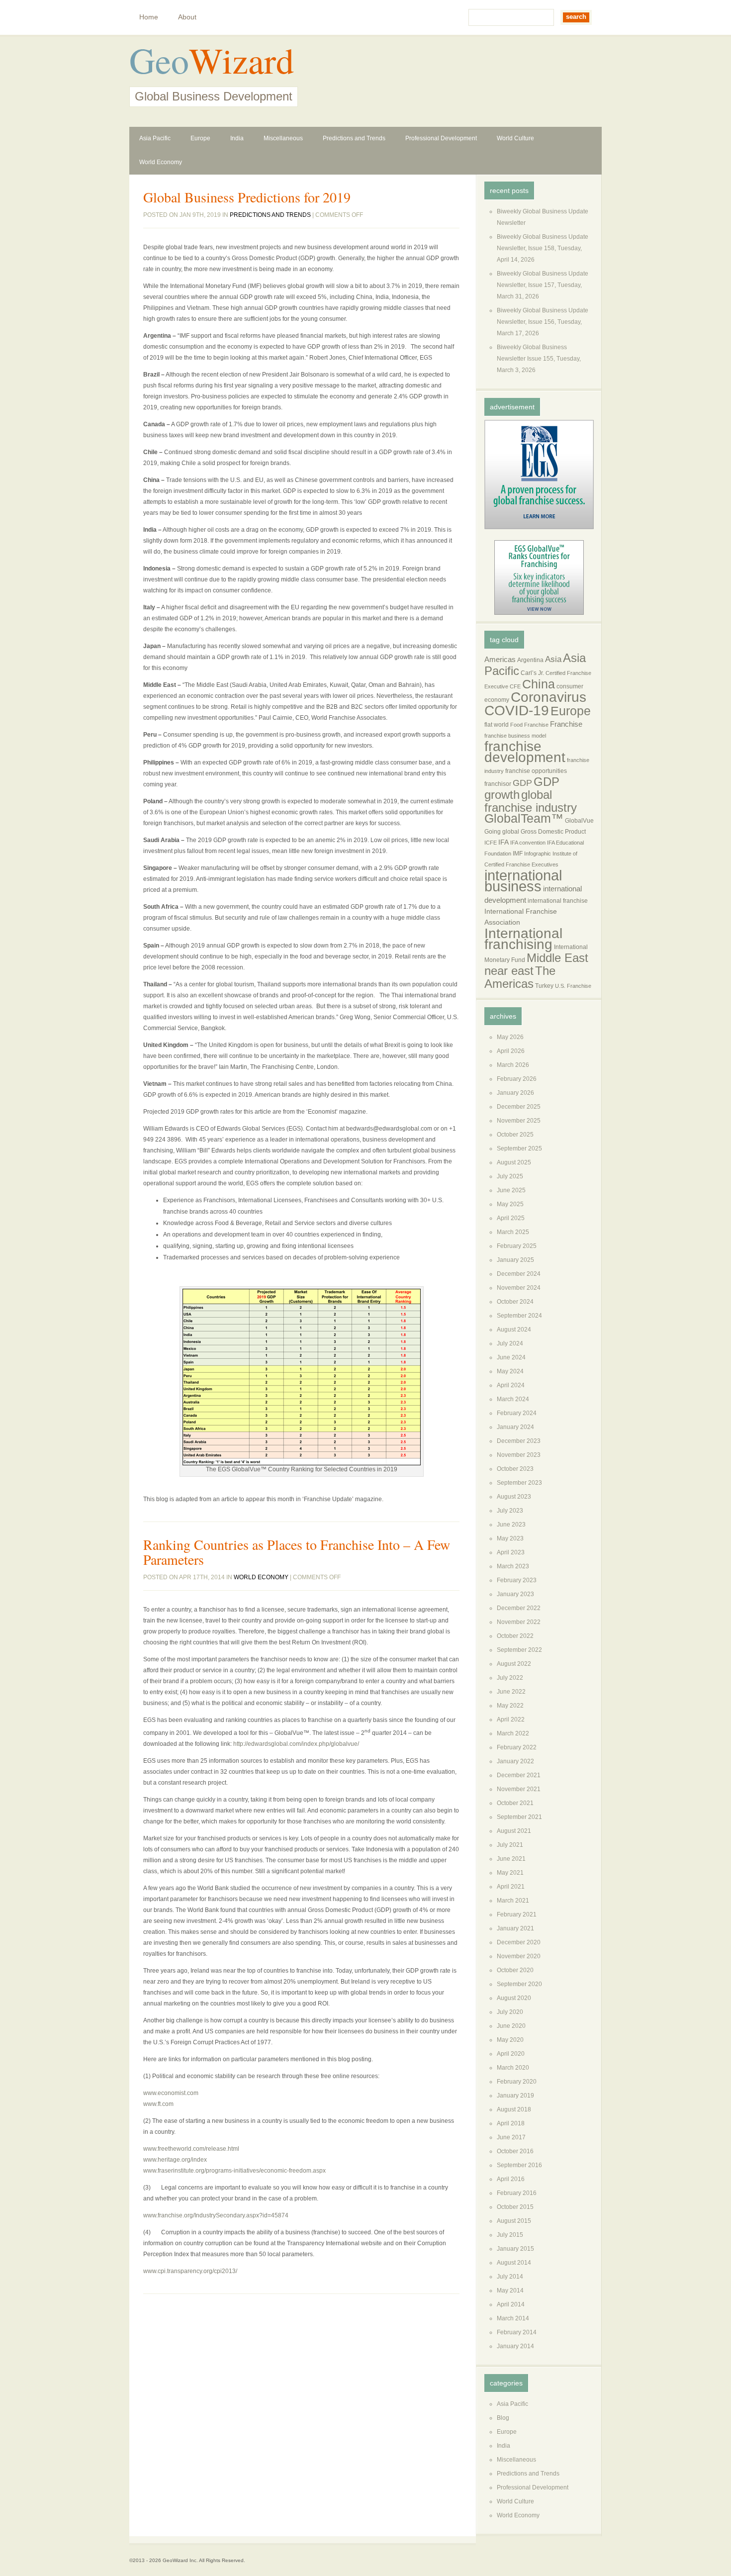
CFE (515, 686)
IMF (518, 854)
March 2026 (513, 1065)
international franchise (558, 901)
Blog (503, 2418)
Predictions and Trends (354, 138)
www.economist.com (171, 2093)
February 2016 (517, 2193)
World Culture (515, 138)
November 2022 (519, 1622)
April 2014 (511, 2304)
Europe (200, 138)
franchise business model (515, 736)
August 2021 (514, 1831)
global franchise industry (531, 801)
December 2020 (519, 1942)
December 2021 (519, 1775)
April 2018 (511, 2123)
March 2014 (513, 2318)
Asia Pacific (155, 138)
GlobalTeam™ (524, 818)
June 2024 (511, 1357)
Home (149, 17)
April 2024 (511, 1385)
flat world (497, 725)
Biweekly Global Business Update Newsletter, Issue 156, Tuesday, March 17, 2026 (543, 322)
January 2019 (515, 2096)
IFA (503, 842)
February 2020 (517, 2082)
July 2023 (510, 1511)
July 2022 (510, 1678)
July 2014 (510, 2277)
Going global (502, 832)
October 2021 (515, 1803)
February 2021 (517, 1914)
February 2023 (517, 1580)
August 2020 (514, 1998)
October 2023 (515, 1469)
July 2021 (510, 1845)
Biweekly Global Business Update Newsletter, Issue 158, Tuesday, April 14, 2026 (543, 248)
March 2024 (513, 1399)
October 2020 (515, 1970)
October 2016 (515, 2151)
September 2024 (519, 1316)
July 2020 (510, 2012)
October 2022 (515, 1636)
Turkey (544, 986)
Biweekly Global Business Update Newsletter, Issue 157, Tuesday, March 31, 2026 (543, 285)
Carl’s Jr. (532, 673)
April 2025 (511, 1218)
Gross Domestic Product (553, 832)
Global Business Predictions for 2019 (247, 197)
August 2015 (514, 2221)
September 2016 (519, 2165)
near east (509, 971)
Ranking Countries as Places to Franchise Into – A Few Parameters (297, 1552)
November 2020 (519, 1956)
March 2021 (513, 1901)
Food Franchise (529, 725)
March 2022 (513, 1733)
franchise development (525, 752)
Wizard (241, 60)
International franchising (523, 939)
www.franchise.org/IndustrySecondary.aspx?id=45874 (216, 2215)
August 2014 (514, 2263)
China (539, 684)
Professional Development (441, 138)
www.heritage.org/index (175, 2160)
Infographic (538, 854)
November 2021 (519, 1789)
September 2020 (519, 1984)
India (237, 138)
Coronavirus (548, 697)
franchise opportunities (536, 771)
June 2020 (511, 2026)
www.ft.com (158, 2104)
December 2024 (519, 1274)
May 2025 (510, 1204)
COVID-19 (517, 711)
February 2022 (517, 1747)
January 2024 (515, 1427)
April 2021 (511, 1887)
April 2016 (511, 2179)
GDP (522, 783)
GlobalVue (579, 821)
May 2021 (510, 1873)
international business (523, 881)
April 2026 (511, 1051)
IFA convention (528, 843)
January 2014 (515, 2346)
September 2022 (519, 1650)
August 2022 (514, 1664)
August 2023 (514, 1497)
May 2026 (510, 1037)
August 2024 (514, 1330)
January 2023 (515, 1594)
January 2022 (515, 1761)
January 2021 (515, 1928)
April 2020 (511, 2054)
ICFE (491, 843)
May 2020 (510, 2040)
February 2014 (517, 2332)
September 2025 (519, 1148)
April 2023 (511, 1552)
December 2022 (519, 1608)
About (187, 17)
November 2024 (519, 1288)
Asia (553, 659)
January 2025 (515, 1260)
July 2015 (510, 2235)
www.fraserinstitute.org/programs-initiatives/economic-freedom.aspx (234, 2171)
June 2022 (511, 1692)
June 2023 (511, 1525)
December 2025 (519, 1107)
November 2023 (519, 1455)
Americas (500, 660)
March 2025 (513, 1232)
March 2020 (513, 2068)
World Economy (161, 162)
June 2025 (511, 1190)
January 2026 (515, 1093)
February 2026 (517, 1079)
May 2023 (510, 1538)
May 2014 (510, 2290)
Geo (159, 60)
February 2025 (517, 1246)
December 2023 (519, 1441)
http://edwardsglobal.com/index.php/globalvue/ (296, 1744)
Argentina (530, 660)
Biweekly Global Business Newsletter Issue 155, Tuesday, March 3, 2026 (539, 359)
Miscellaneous (283, 138)
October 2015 (515, 2207)
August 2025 (514, 1162)
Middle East (557, 958)
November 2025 (519, 1121)
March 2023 (513, 1566)
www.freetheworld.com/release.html (191, 2149)
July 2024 (510, 1343)
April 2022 (511, 1719)
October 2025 (515, 1135)
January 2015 (515, 2249)
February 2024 (517, 1413)
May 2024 (510, 1371)
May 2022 (510, 1706)
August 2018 (514, 2109)
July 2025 (510, 1176)
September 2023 (519, 1483)
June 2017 (511, 2137)
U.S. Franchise (573, 986)
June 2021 (511, 1859)
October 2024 (515, 1302)
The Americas (520, 977)
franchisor (498, 784)
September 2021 (519, 1817)
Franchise (566, 724)
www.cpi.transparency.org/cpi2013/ (190, 2271)
